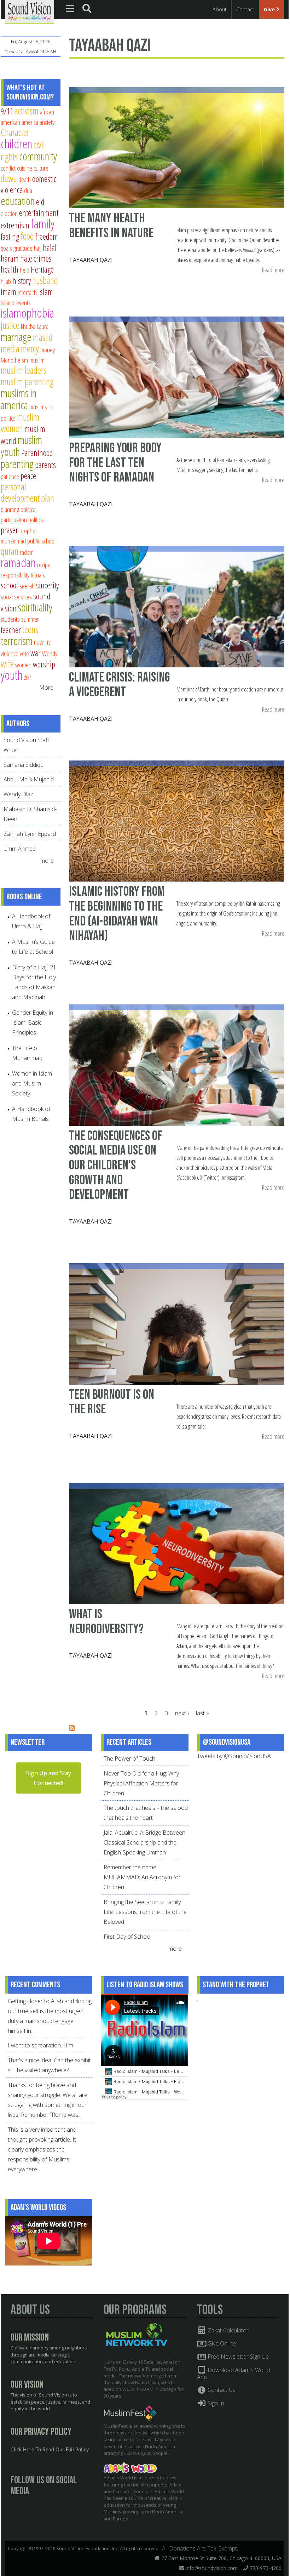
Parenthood (37, 453)
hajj (38, 248)
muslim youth (21, 446)
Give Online (221, 2343)
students (10, 619)
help (25, 270)
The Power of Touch (129, 1759)
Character (15, 132)
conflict (8, 168)
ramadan (18, 562)
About (220, 9)
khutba (28, 326)
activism (27, 111)
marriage (16, 337)
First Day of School (127, 1937)
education (18, 201)
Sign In (215, 2403)
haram (10, 258)
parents (45, 465)
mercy (30, 349)
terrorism (17, 641)
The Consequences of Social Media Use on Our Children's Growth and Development (116, 1166)
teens (30, 629)
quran (10, 551)
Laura (43, 326)
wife (7, 664)
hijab (6, 281)
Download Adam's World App (234, 2373)
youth (12, 675)
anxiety (47, 122)
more (48, 861)
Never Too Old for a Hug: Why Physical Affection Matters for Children (141, 1783)
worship (44, 664)
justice (10, 325)
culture (41, 168)
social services (16, 597)
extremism (15, 225)
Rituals (38, 575)
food (27, 236)
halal (50, 247)
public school (41, 541)
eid (40, 202)
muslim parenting (27, 381)
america (30, 122)
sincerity (47, 585)
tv (49, 642)
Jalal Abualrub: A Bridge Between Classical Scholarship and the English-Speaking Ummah (144, 1842)
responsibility (15, 575)
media (10, 349)
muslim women (20, 423)
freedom (47, 236)
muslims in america (19, 399)
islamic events (16, 303)
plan (48, 498)
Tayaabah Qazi (91, 260)
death (25, 179)
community (38, 156)
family (43, 224)
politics (36, 520)
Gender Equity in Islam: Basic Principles (33, 1022)
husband (45, 280)
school (9, 585)
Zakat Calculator (227, 2330)
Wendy (50, 653)
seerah (27, 586)
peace (28, 476)
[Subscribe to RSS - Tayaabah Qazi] (72, 1729)
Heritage (42, 269)
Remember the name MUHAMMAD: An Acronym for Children (142, 1877)
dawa (9, 178)
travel (40, 642)
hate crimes (36, 258)
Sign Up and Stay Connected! (49, 1778)
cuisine (25, 168)
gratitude (23, 248)
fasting (10, 236)
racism (27, 552)
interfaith (27, 292)
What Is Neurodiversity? (106, 1622)
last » (202, 1713)
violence (10, 653)
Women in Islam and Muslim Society (32, 1083)
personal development (20, 492)
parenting (17, 464)
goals (6, 248)
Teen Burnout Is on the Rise (112, 1402)
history (22, 281)
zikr (28, 677)
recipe (44, 565)
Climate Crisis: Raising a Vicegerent (119, 685)
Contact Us (221, 2390)
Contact (245, 9)
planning (10, 509)
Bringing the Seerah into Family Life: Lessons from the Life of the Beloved (145, 1912)
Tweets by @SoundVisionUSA (234, 1756)
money (48, 350)
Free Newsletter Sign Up (237, 2356)
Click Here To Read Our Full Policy (50, 2450)
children (16, 144)
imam (8, 292)
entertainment (39, 213)
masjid (43, 337)
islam (46, 292)
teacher (11, 630)
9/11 (7, 111)
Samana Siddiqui (24, 765)
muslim (37, 360)
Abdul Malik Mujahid (29, 779)
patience (10, 476)
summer (30, 619)
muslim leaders (24, 370)
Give (270, 9)
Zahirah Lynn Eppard (30, 834)
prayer (9, 530)
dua (28, 190)
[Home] (30, 11)
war (36, 653)
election (9, 213)
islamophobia (27, 313)
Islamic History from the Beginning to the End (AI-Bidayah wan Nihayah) (117, 914)
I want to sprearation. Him (40, 2045)
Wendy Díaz (18, 794)
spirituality (35, 607)
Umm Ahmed (20, 849)
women (23, 665)
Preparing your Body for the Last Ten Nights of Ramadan (115, 463)
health (10, 269)
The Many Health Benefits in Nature (111, 226)
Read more (273, 270)
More (46, 688)
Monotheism (14, 360)
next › (182, 1713)
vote (24, 653)
